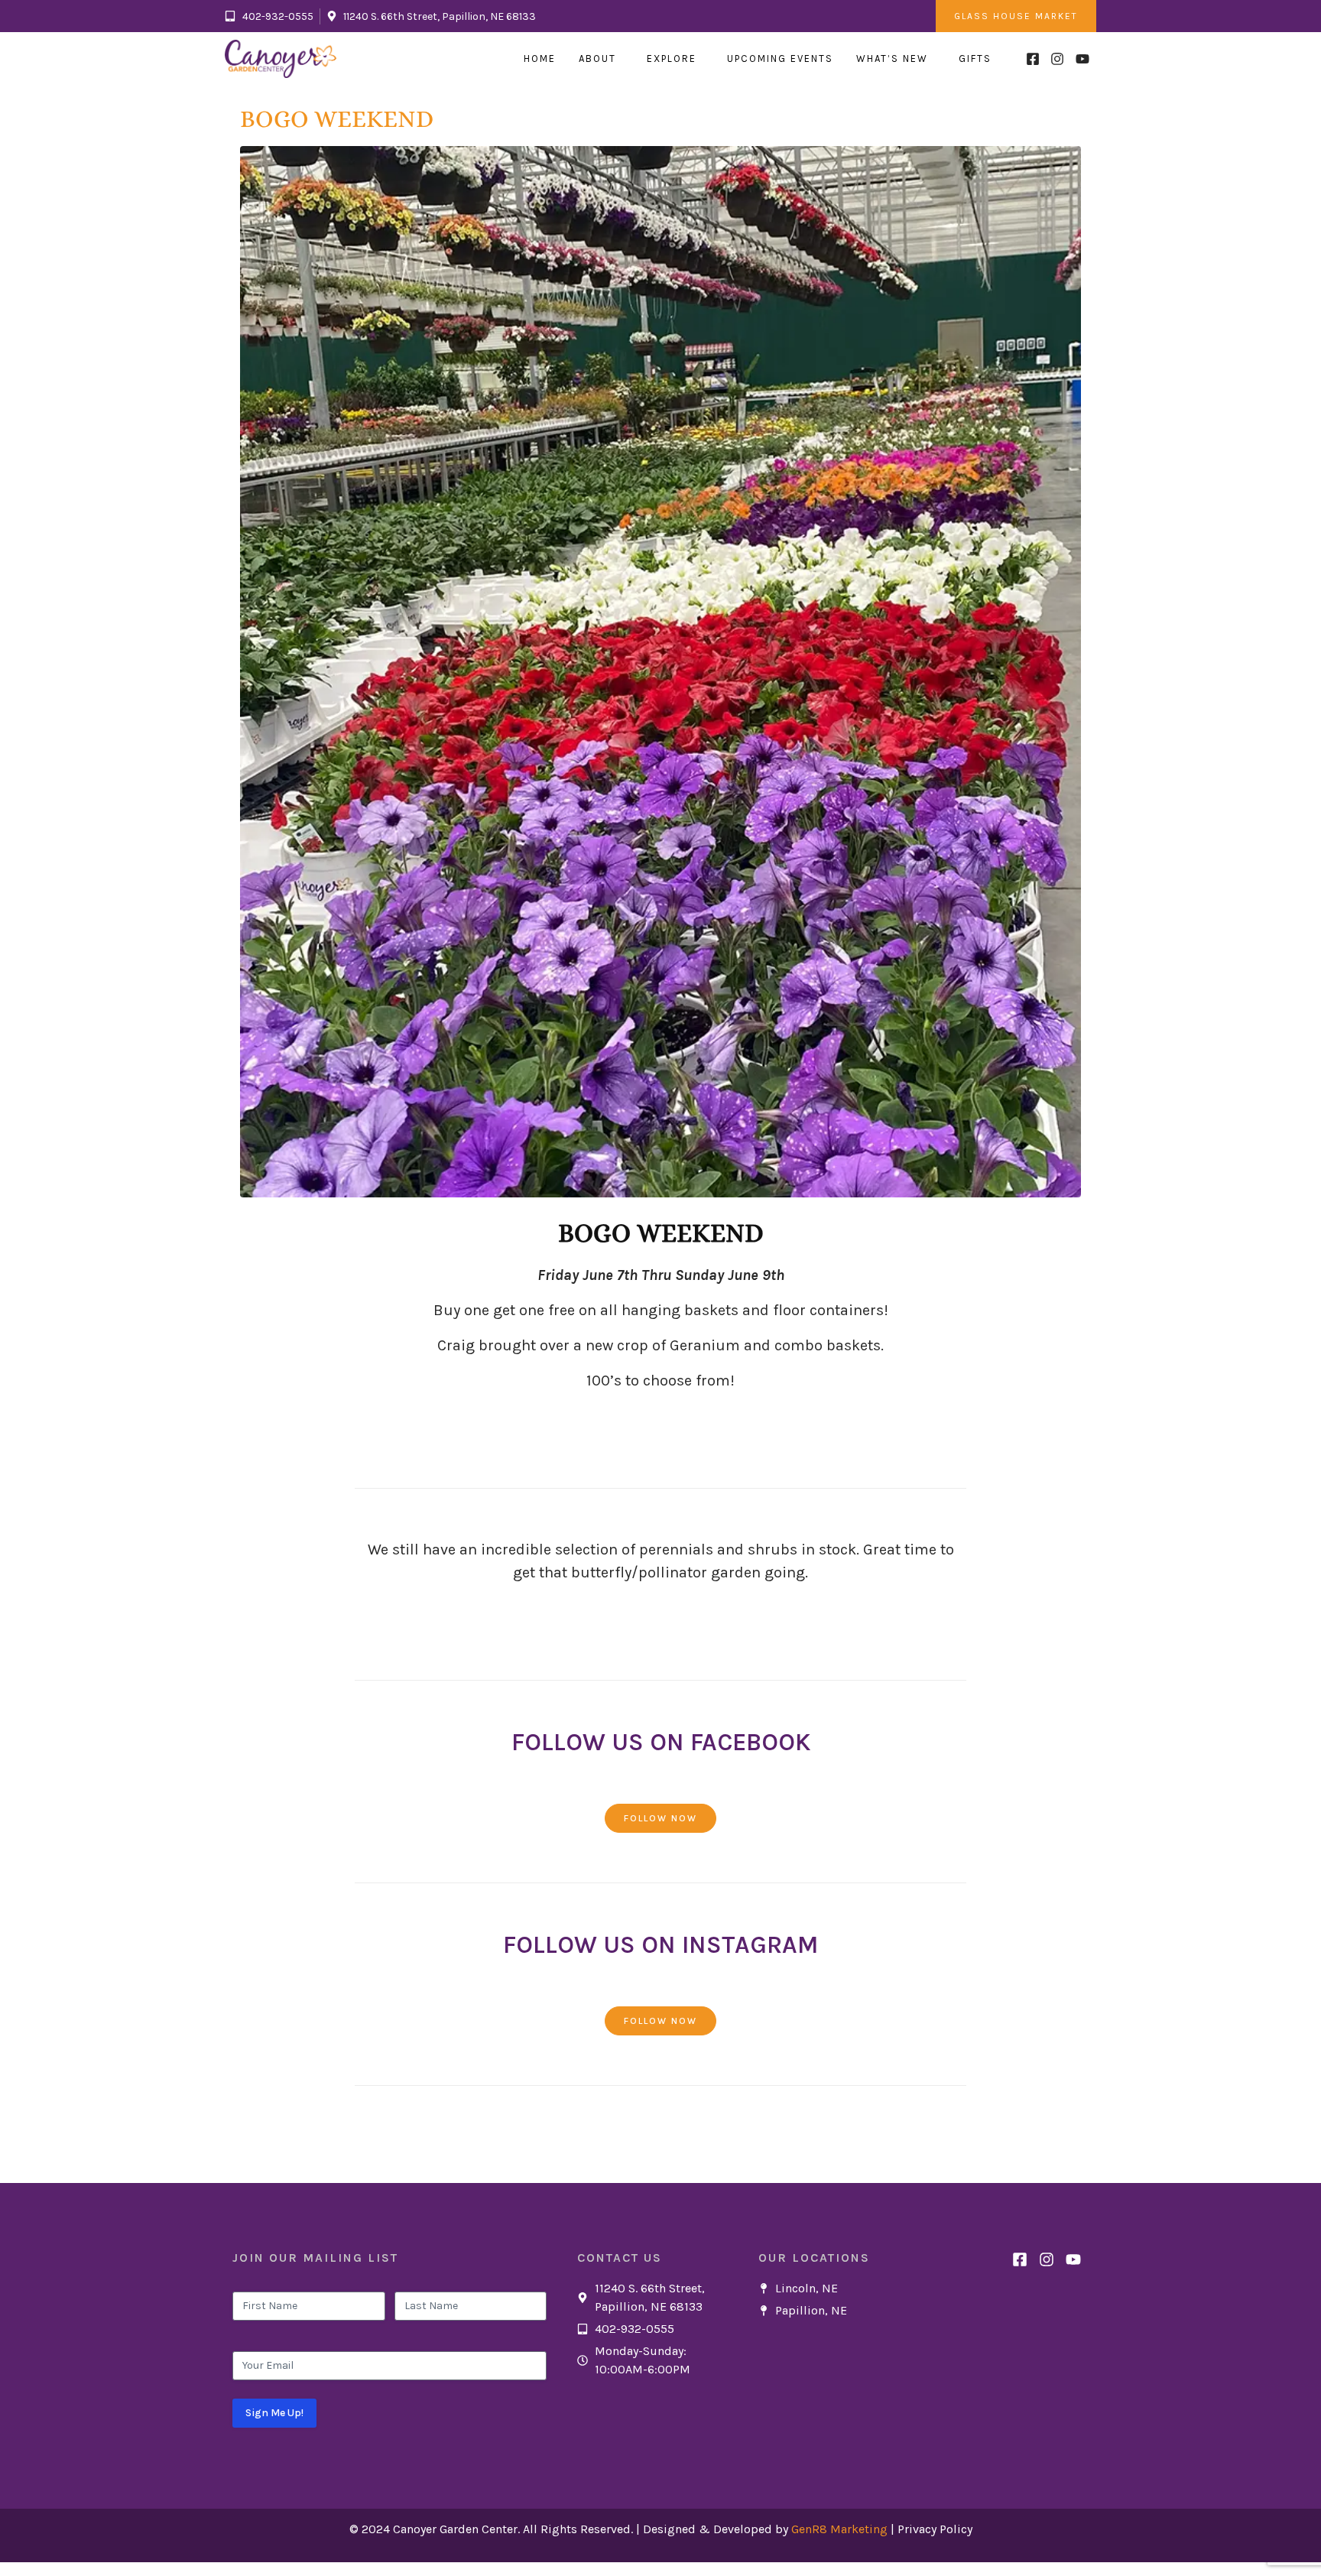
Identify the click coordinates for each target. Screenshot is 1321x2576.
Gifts (975, 58)
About (597, 58)
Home (540, 58)
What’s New (892, 58)
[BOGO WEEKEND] (660, 670)
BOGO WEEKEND (337, 119)
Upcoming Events (780, 58)
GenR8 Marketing (839, 2529)
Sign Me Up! (274, 2413)
